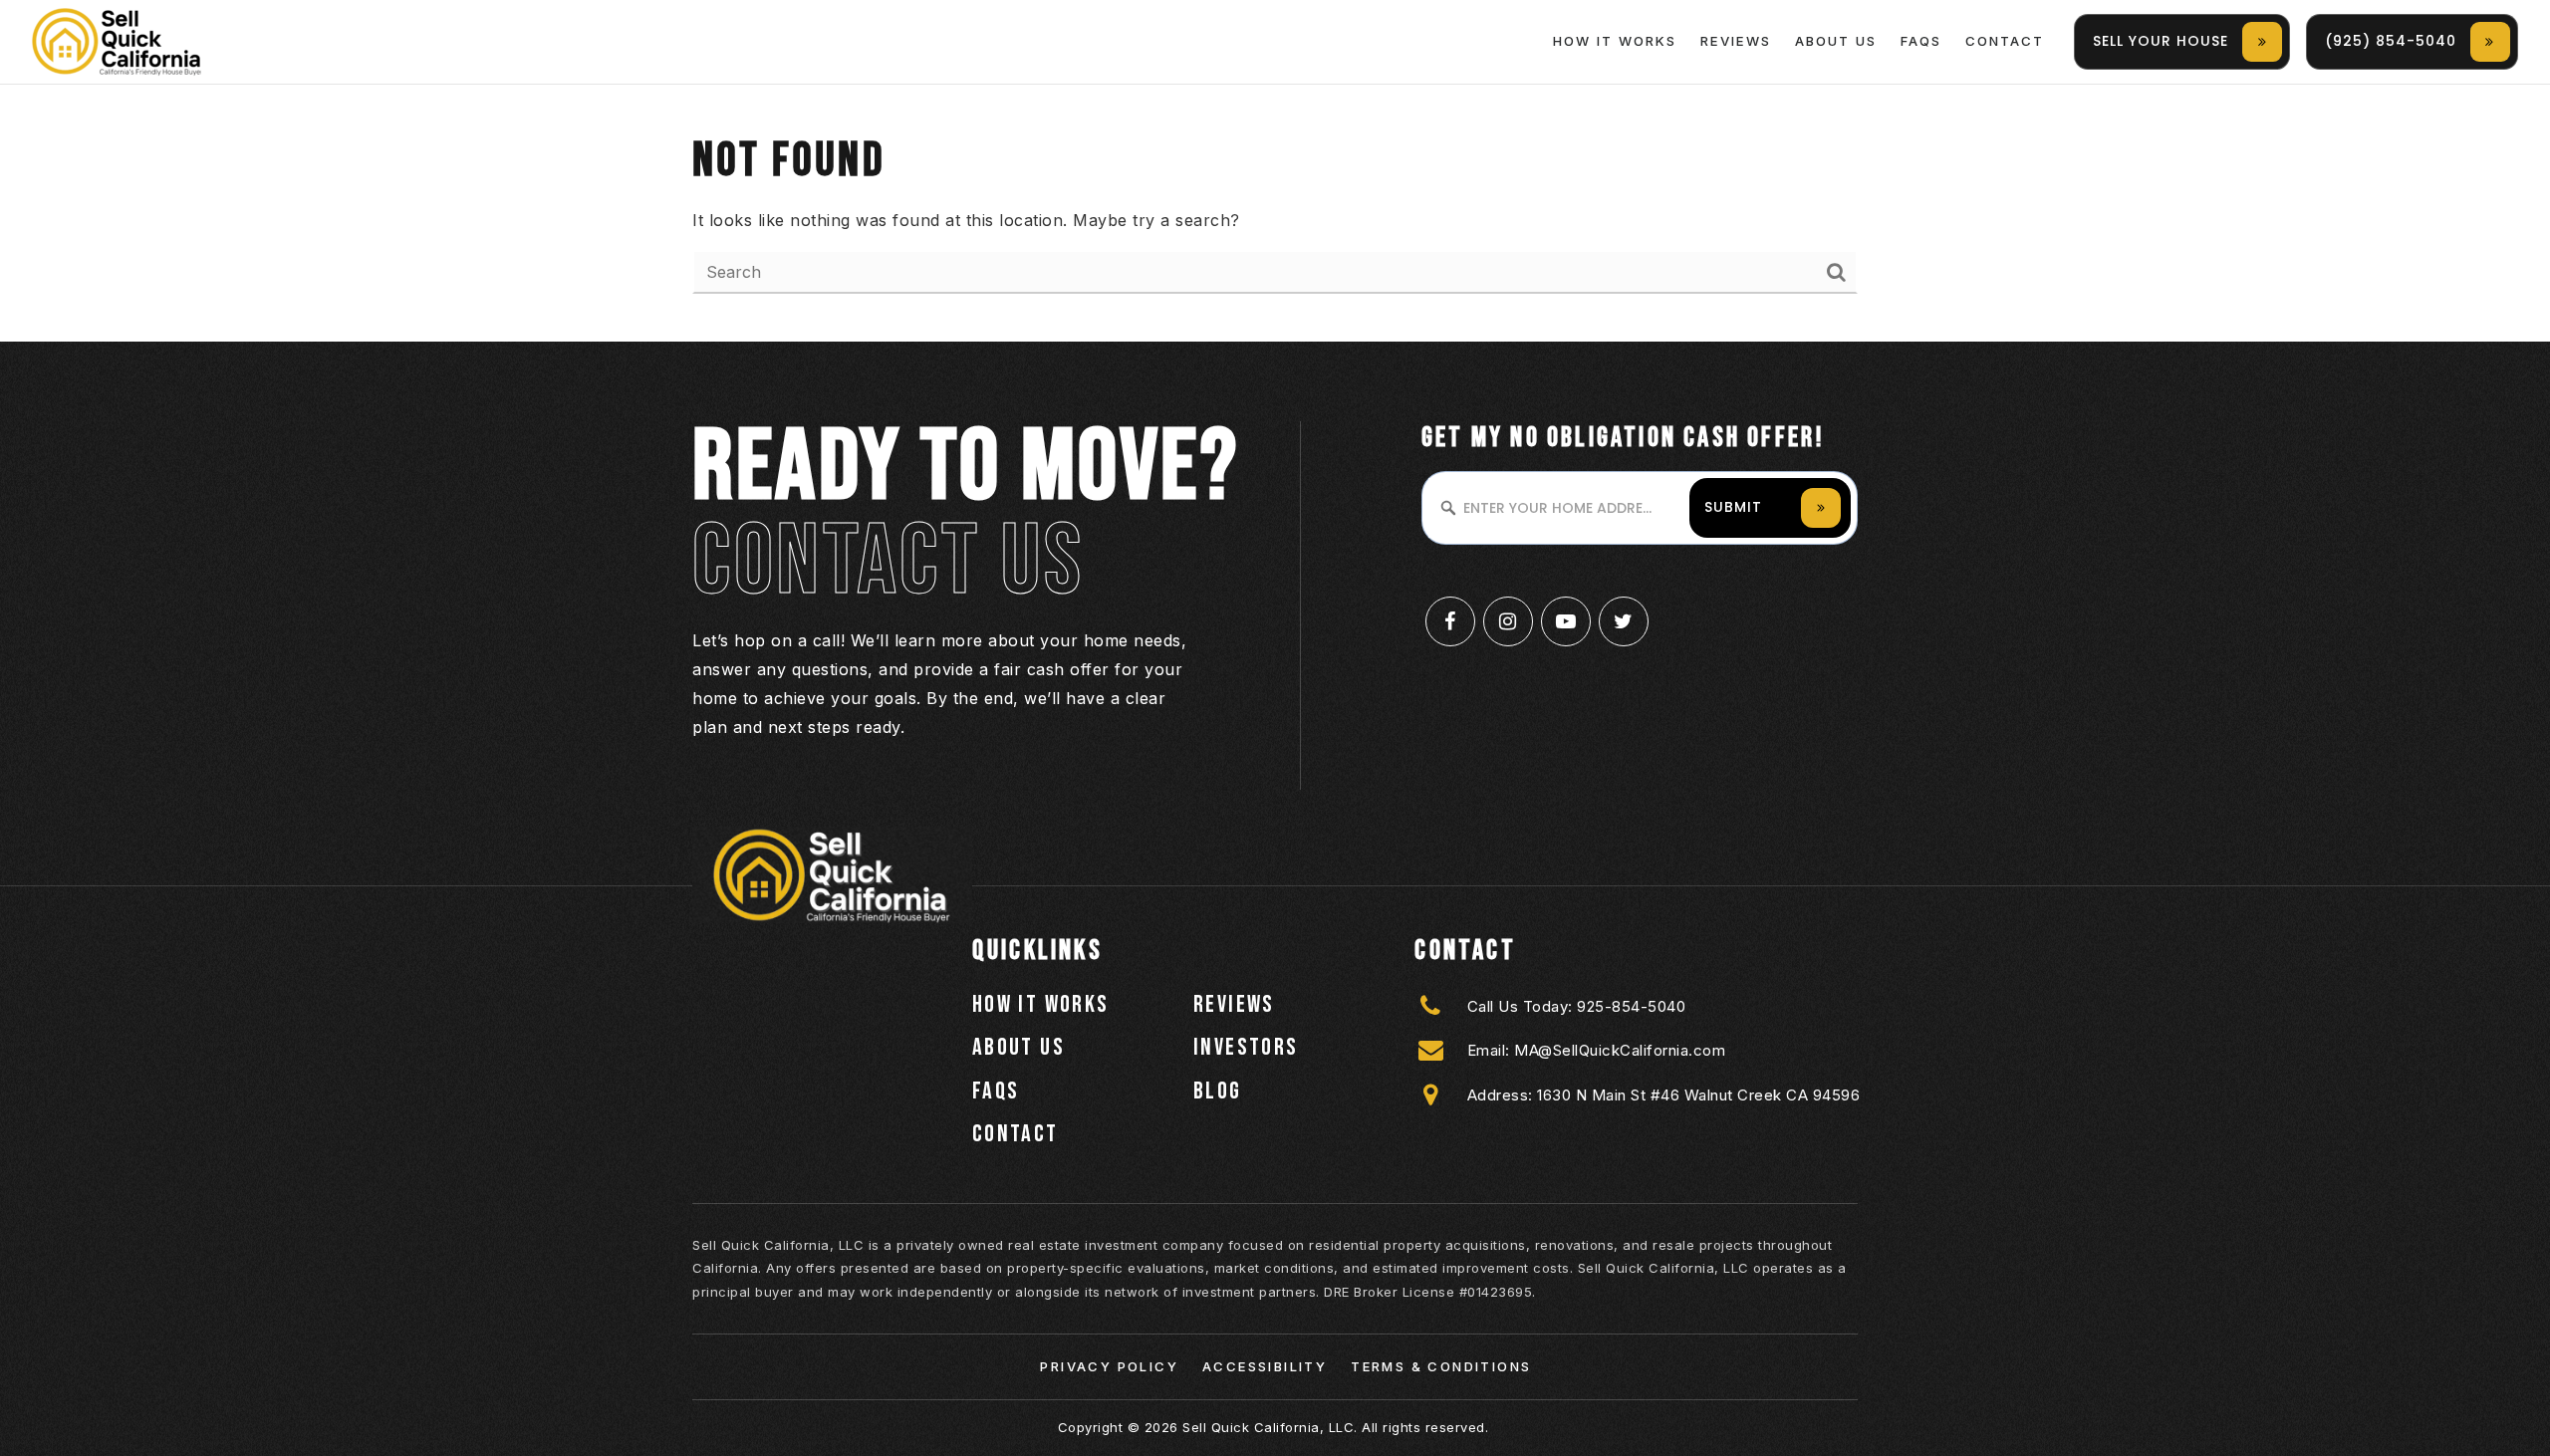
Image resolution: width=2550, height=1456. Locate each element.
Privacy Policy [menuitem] (1109, 1366)
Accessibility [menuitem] (1265, 1366)
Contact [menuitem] (2005, 41)
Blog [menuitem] (1218, 1091)
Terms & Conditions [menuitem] (1441, 1366)
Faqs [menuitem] (1921, 41)
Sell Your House (2161, 41)
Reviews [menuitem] (1736, 41)
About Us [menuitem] (1836, 41)
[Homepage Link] (117, 40)
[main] (1275, 213)
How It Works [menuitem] (1615, 41)
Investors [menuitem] (1246, 1047)
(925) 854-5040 (2391, 41)
